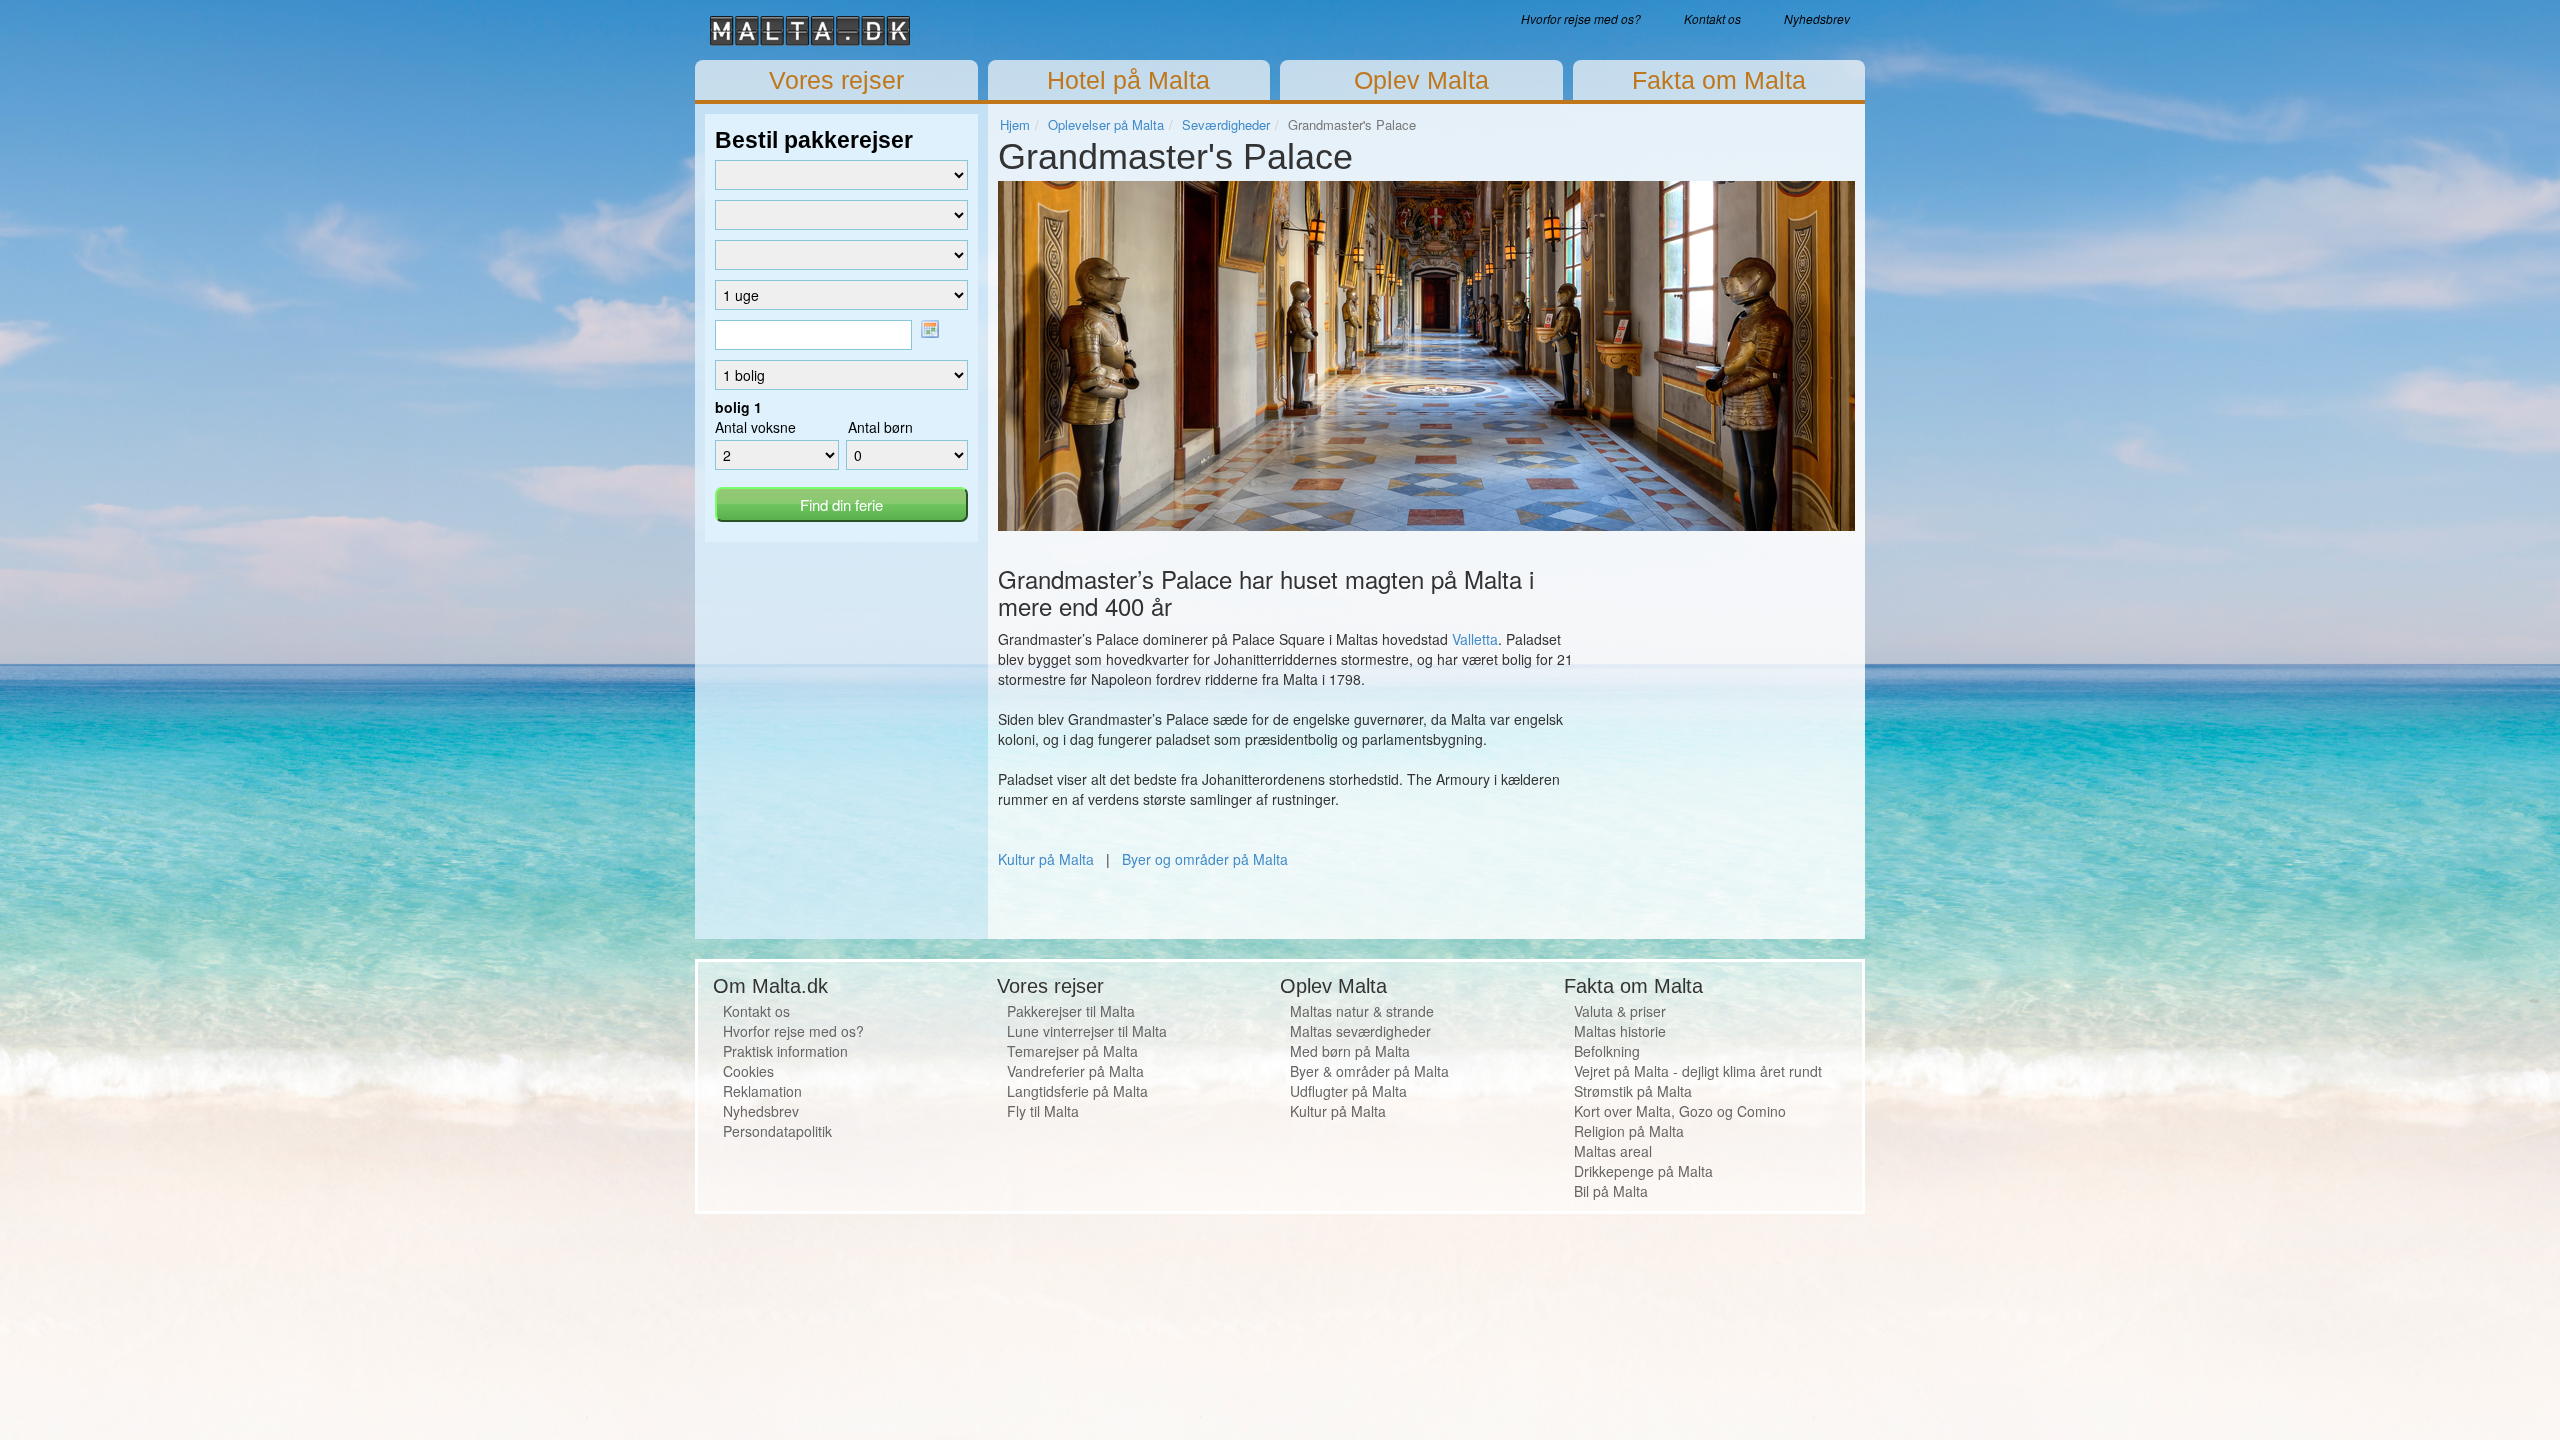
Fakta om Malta (1719, 80)
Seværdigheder (1226, 124)
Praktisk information (785, 1051)
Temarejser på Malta (1072, 1051)
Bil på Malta (1611, 1191)
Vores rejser (836, 80)
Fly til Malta (1043, 1111)
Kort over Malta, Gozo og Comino (1680, 1111)
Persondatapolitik (777, 1131)
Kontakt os (1712, 18)
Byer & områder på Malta (1369, 1071)
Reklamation (762, 1091)
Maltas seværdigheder (1360, 1031)
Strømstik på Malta (1633, 1091)
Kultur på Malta (1046, 859)
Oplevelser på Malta (1106, 124)
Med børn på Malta (1350, 1051)
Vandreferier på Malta (1075, 1071)
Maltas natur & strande (1362, 1011)
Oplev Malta (1421, 80)
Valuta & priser (1620, 1011)
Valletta (1475, 639)
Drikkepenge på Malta (1643, 1171)
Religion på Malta (1629, 1131)
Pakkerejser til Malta (1071, 1011)
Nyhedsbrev (1817, 18)
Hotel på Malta (1128, 80)
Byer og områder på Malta (1205, 859)
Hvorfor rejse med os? (1581, 18)
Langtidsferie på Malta (1077, 1091)
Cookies (748, 1071)
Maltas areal (1613, 1151)
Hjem (1015, 124)
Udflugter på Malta (1348, 1091)
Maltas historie (1620, 1031)
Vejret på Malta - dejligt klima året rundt (1698, 1071)
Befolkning (1607, 1051)
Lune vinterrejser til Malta (1087, 1031)
